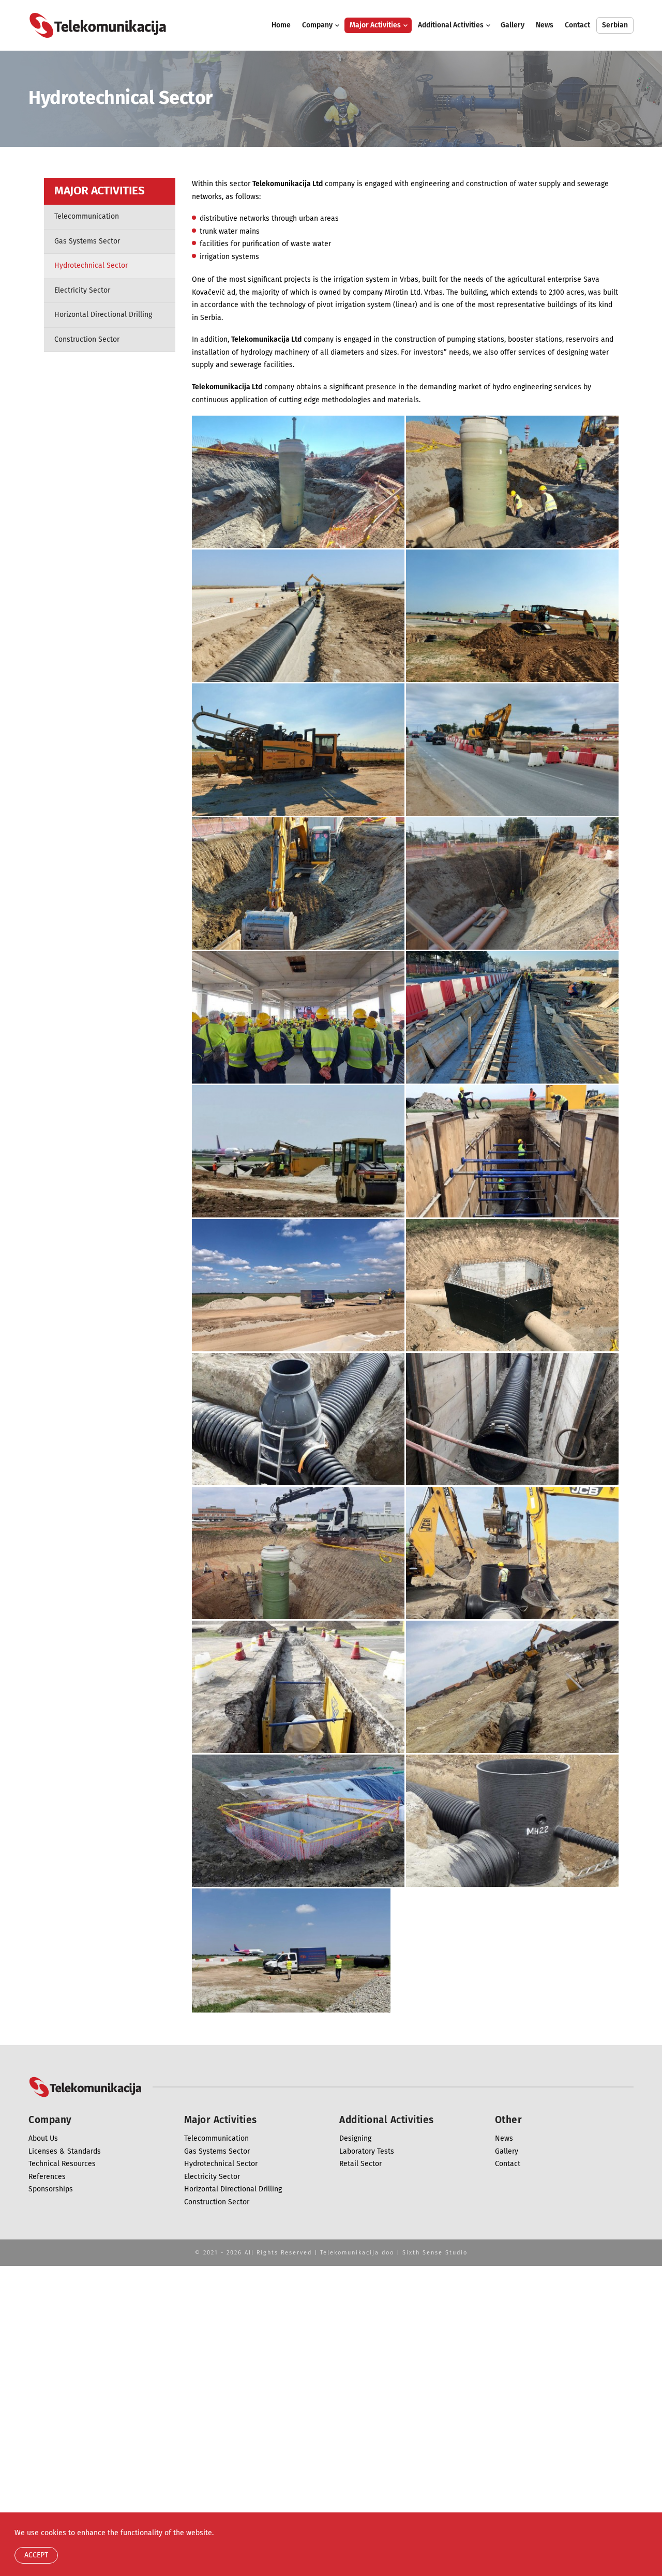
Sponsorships (51, 2189)
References (47, 2177)
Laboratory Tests (367, 2152)
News (545, 25)
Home (281, 25)
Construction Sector (87, 340)
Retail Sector (360, 2164)
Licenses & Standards (65, 2152)
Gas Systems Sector (87, 241)
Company (317, 25)
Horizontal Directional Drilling (103, 315)
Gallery (513, 25)
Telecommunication (87, 217)
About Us (43, 2139)
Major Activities (375, 25)
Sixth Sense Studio (435, 2253)
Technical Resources (62, 2164)
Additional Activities (451, 25)
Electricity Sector (82, 291)
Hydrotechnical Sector (91, 266)
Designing (355, 2139)
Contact (577, 25)
